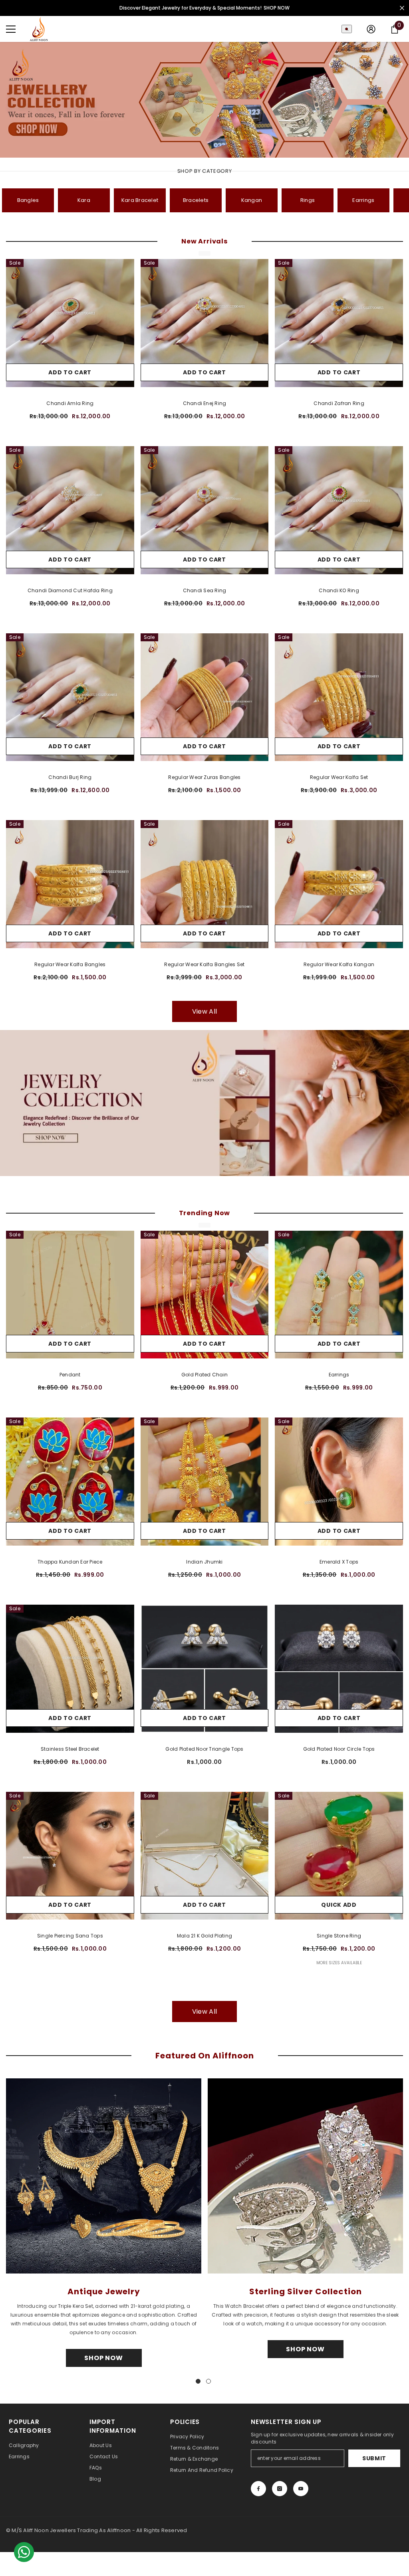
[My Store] (204, 1103)
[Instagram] (280, 2489)
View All (204, 1011)
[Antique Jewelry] (104, 2176)
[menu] (11, 29)
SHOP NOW (277, 8)
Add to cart (70, 372)
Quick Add (339, 1905)
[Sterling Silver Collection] (305, 2176)
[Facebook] (258, 2489)
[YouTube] (301, 2489)
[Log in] (371, 29)
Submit (374, 2458)
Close (402, 8)
